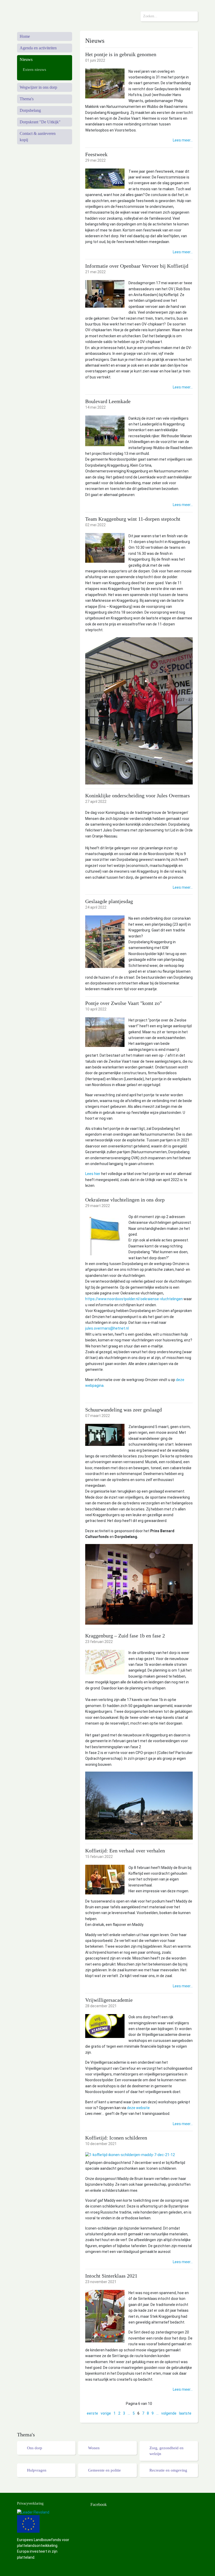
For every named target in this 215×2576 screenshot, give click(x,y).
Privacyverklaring (30, 2503)
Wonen (94, 2448)
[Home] (45, 14)
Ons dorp (35, 2448)
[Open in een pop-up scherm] (105, 83)
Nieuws (26, 59)
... (129, 2413)
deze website (139, 2108)
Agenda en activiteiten (38, 48)
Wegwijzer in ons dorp (38, 87)
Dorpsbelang (30, 110)
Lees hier (93, 1174)
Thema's (27, 99)
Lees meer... (183, 140)
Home (25, 36)
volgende (169, 2413)
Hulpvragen (37, 2470)
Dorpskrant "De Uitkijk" (40, 122)
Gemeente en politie (104, 2470)
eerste (92, 2413)
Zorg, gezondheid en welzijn (166, 2451)
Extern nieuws (34, 70)
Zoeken (193, 16)
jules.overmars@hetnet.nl (107, 1328)
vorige (106, 2413)
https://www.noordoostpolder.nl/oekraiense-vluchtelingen (134, 1299)
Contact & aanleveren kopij (38, 137)
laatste (185, 2413)
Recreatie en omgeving (168, 2470)
